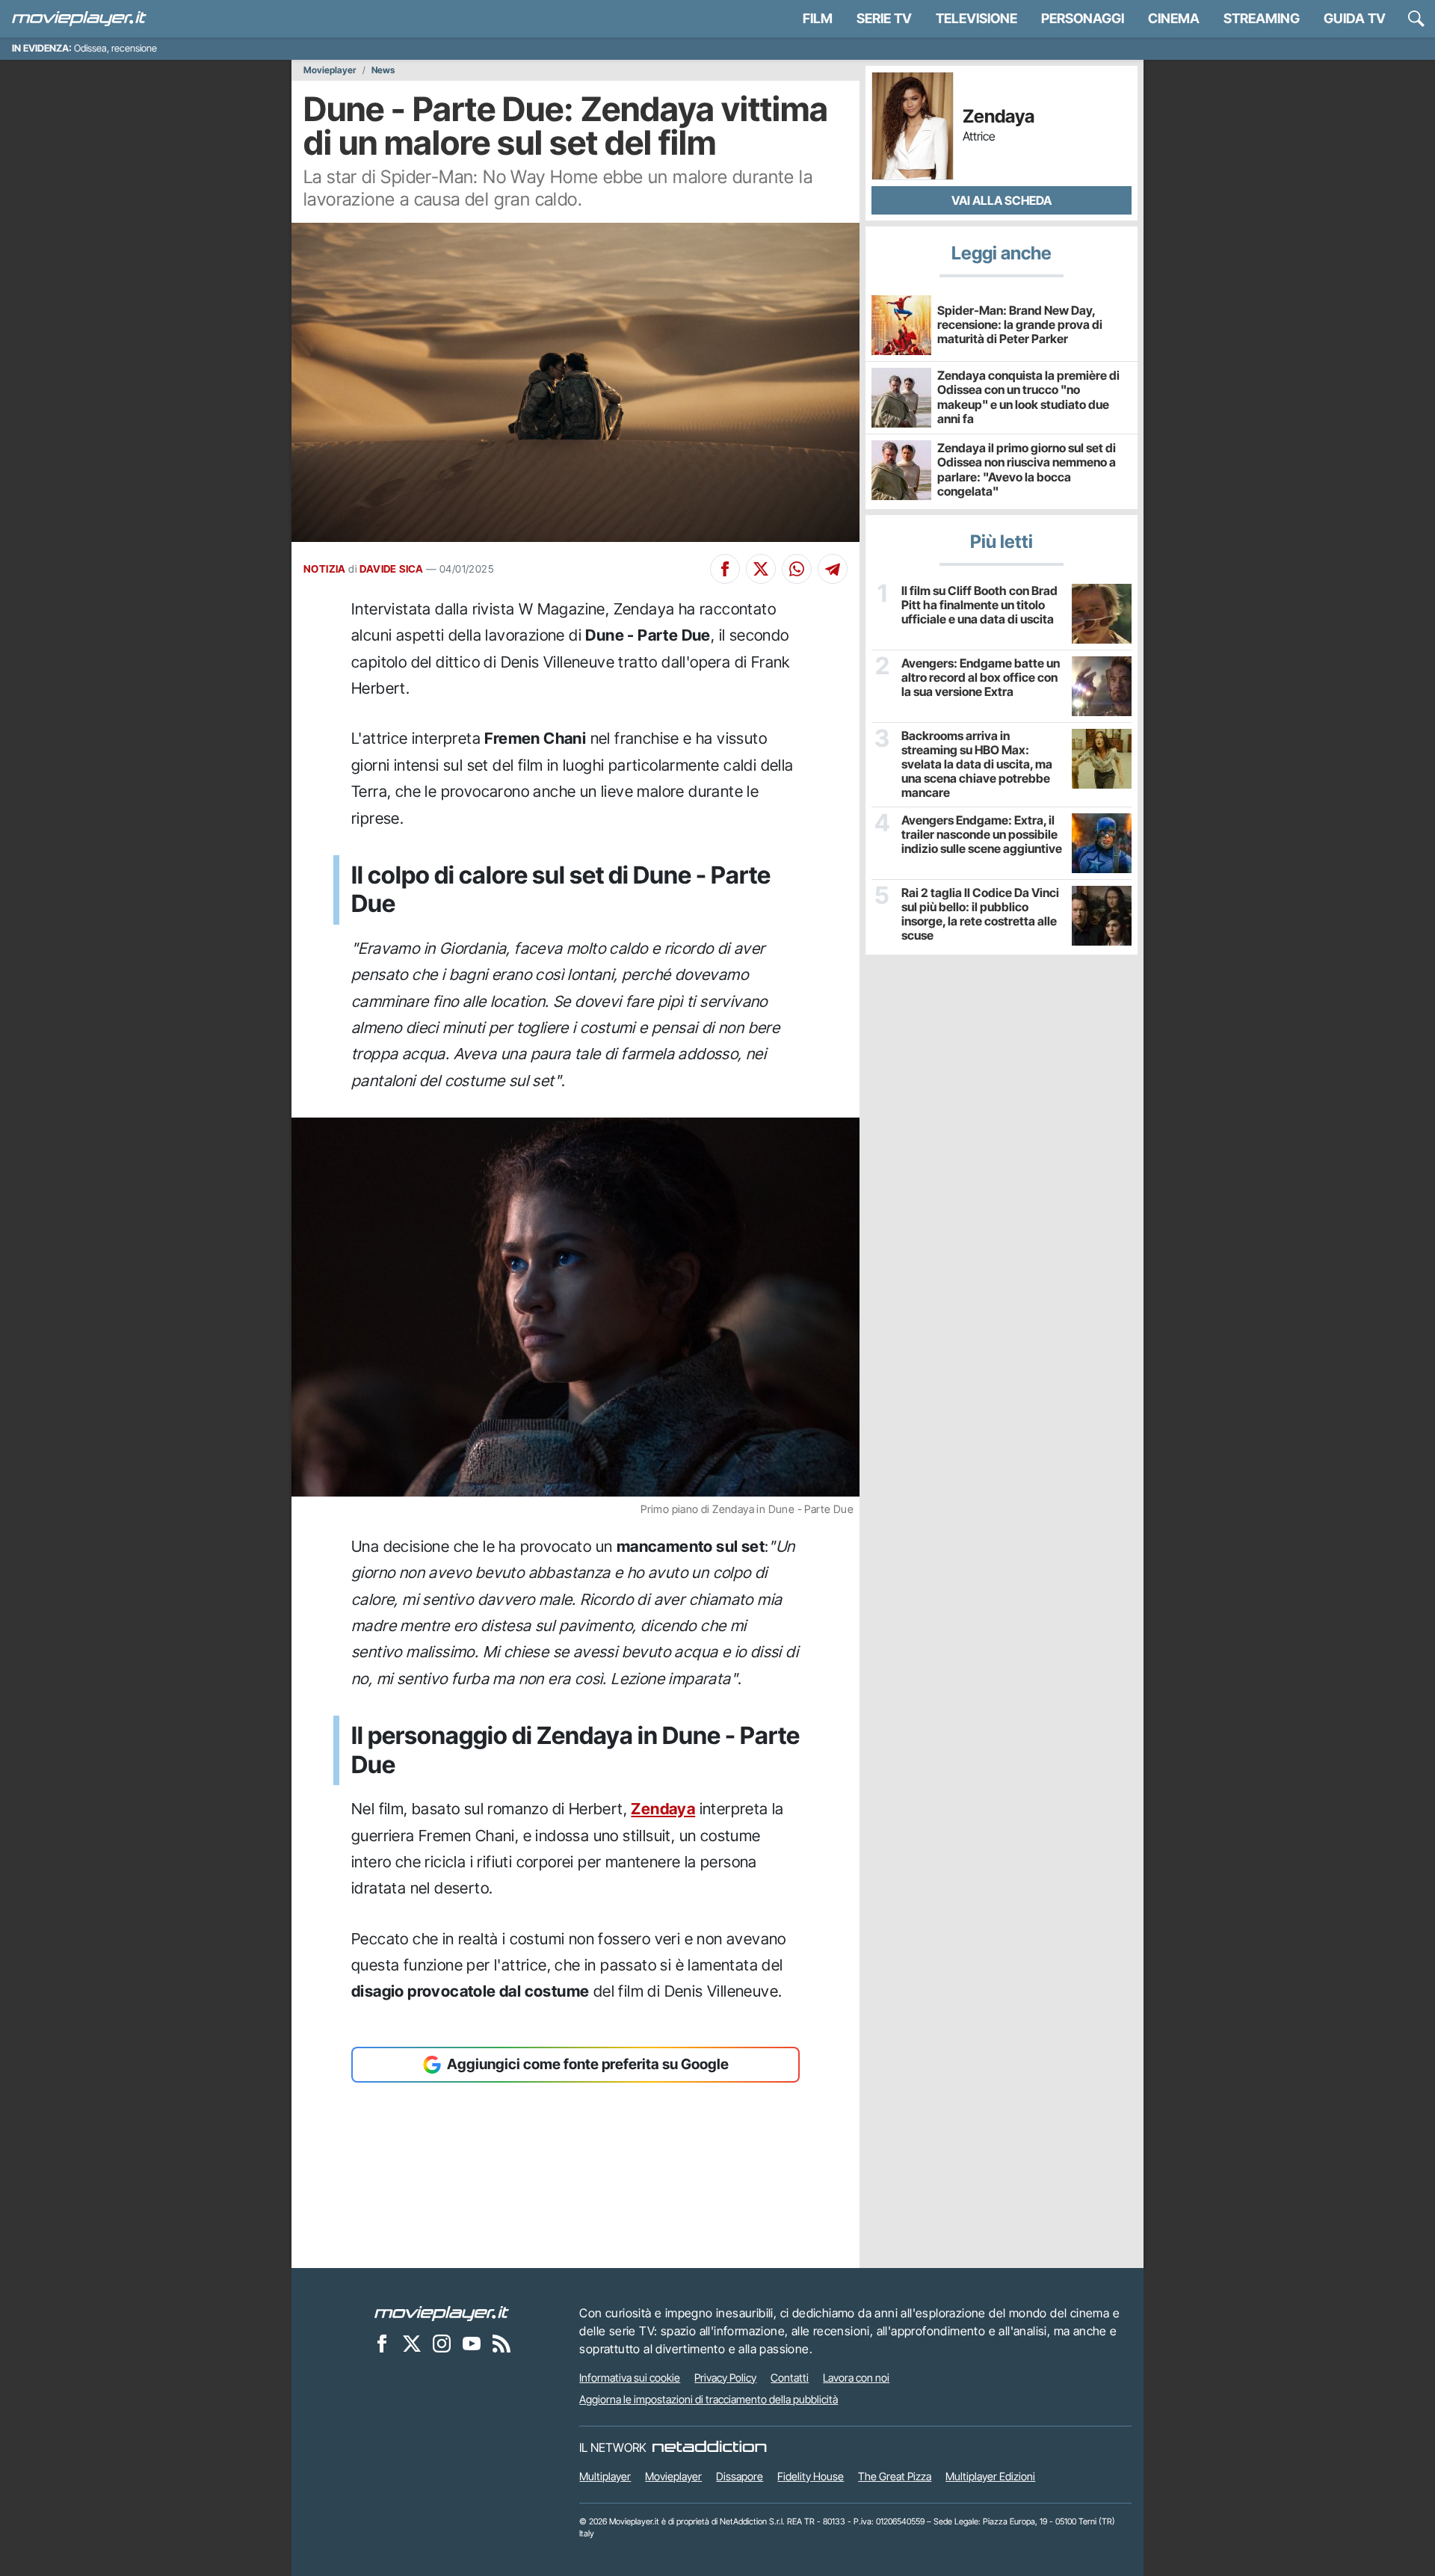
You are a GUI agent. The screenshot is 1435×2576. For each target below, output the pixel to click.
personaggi (1083, 18)
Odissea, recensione (115, 48)
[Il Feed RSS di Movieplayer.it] (502, 2344)
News (383, 70)
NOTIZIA (325, 569)
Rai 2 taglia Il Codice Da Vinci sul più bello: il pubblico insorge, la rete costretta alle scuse (980, 915)
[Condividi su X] (761, 569)
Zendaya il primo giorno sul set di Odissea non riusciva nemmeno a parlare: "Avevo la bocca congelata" (1027, 469)
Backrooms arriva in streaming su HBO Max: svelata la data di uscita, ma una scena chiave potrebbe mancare (977, 765)
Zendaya (663, 1809)
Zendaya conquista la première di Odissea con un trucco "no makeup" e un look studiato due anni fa (1028, 397)
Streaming (1262, 18)
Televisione (976, 18)
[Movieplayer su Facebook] (382, 2344)
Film (818, 18)
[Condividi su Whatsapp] (797, 569)
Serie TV (884, 18)
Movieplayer (330, 70)
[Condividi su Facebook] (725, 569)
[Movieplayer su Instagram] (442, 2344)
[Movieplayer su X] (412, 2344)
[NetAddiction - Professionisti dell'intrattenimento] (709, 2447)
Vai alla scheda (1002, 200)
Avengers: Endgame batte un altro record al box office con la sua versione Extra (981, 678)
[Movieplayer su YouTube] (472, 2344)
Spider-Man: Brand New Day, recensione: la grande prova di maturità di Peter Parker (1020, 324)
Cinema (1174, 18)
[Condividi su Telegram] (833, 569)
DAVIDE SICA (391, 569)
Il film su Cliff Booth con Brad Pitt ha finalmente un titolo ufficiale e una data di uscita (979, 605)
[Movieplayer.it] (79, 19)
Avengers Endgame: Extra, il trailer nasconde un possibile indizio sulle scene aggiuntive (982, 835)
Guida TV (1355, 18)
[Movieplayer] (442, 2313)
